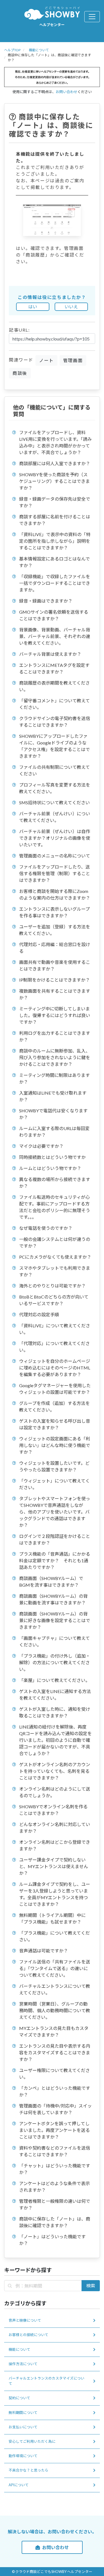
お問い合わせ (67, 92)
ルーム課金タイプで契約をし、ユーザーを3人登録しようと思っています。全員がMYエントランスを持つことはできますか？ (55, 1894)
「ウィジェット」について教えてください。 (54, 1484)
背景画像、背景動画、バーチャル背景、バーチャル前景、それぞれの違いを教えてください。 (55, 636)
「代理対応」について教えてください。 (54, 1347)
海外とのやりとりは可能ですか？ (52, 1286)
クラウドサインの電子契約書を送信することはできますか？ (55, 722)
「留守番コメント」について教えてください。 (54, 704)
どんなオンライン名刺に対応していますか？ (55, 1828)
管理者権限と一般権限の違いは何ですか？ (55, 2204)
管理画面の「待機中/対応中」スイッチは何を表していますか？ (55, 2109)
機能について (39, 50)
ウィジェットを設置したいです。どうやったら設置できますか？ (54, 1466)
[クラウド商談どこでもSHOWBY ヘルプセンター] (52, 13)
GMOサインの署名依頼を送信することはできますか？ (54, 615)
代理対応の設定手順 (39, 1314)
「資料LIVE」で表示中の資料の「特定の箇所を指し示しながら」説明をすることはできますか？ (55, 541)
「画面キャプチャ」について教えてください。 (54, 1641)
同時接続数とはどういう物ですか (52, 1157)
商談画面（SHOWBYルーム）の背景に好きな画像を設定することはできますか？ (55, 1620)
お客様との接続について (28, 2335)
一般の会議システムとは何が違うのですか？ (55, 1242)
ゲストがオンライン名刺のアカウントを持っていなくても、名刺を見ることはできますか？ (55, 1771)
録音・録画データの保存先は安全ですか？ (55, 502)
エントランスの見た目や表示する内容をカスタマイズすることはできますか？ (55, 2053)
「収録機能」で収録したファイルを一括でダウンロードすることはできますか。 (55, 583)
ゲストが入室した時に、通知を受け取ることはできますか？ (55, 1712)
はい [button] (33, 307)
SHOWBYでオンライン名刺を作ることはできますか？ (53, 1810)
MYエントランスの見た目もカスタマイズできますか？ (54, 2031)
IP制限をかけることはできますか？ (54, 980)
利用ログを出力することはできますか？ (55, 1036)
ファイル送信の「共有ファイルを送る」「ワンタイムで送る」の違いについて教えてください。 (55, 1968)
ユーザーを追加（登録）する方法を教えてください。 (55, 930)
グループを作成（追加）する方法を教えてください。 (54, 1406)
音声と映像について (25, 2320)
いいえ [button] (71, 307)
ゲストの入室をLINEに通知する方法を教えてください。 (55, 1695)
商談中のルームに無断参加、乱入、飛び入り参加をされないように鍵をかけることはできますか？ (55, 1057)
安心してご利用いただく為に (32, 2441)
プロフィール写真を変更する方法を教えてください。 (55, 788)
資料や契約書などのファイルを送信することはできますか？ (55, 2151)
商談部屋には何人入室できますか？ (55, 463)
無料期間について (23, 2413)
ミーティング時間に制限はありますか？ (54, 1078)
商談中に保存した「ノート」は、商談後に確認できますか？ (55, 2222)
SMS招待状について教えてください (54, 802)
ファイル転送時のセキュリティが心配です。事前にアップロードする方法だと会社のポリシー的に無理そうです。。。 (55, 1207)
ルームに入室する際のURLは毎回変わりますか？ (54, 1132)
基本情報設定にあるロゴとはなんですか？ (54, 562)
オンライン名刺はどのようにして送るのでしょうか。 (55, 1792)
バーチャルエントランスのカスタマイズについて (46, 2381)
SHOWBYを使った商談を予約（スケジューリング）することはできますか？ (54, 481)
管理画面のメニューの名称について (55, 856)
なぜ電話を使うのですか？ (46, 1228)
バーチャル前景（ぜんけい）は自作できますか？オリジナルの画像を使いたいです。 (55, 838)
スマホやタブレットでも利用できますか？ (55, 1271)
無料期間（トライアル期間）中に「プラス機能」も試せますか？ (52, 1918)
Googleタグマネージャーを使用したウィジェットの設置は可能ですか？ (55, 1389)
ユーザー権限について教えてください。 (54, 2074)
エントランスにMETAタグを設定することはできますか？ (54, 668)
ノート (46, 360)
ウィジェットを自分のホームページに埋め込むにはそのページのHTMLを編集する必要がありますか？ (55, 1368)
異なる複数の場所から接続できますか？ (55, 1183)
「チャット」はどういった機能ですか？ (55, 2169)
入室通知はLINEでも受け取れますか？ (53, 1096)
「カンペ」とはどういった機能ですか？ (55, 2091)
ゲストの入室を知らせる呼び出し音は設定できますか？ (55, 1424)
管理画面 (73, 360)
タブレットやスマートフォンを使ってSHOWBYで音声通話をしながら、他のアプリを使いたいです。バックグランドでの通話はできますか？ (55, 1512)
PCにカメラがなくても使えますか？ (55, 1257)
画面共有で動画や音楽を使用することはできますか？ (55, 965)
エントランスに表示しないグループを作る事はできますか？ (54, 912)
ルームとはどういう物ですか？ (50, 1168)
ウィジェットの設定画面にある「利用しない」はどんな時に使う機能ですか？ (55, 1445)
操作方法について (23, 2364)
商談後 (20, 373)
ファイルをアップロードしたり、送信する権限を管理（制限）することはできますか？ (55, 873)
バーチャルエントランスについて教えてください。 (55, 1989)
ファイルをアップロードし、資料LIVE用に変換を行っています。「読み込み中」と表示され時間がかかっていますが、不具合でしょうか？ (55, 442)
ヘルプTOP (12, 50)
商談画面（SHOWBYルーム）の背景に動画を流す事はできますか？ (53, 1599)
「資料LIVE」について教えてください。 (55, 1329)
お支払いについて (23, 2427)
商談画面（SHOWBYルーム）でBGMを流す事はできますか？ (51, 1582)
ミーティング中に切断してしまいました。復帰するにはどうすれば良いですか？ (55, 1015)
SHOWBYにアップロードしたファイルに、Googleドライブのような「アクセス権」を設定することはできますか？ (54, 746)
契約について (19, 2398)
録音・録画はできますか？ (46, 601)
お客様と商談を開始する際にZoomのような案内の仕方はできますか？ (55, 894)
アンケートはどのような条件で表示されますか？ (54, 2187)
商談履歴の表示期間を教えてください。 (54, 686)
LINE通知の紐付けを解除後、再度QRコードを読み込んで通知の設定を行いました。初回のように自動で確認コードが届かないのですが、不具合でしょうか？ (55, 1740)
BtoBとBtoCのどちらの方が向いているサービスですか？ (54, 1300)
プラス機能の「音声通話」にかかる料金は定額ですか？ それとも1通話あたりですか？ (55, 1560)
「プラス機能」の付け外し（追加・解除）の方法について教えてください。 (55, 1662)
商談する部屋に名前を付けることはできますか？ (55, 520)
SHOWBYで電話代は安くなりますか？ (53, 1114)
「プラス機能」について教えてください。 (54, 1936)
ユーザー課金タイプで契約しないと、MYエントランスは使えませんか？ (54, 1866)
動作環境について (23, 2456)
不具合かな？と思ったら (28, 2470)
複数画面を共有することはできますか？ (55, 994)
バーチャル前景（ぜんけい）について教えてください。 (55, 817)
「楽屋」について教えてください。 (54, 1680)
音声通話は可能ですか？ (44, 1951)
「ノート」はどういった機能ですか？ (52, 2240)
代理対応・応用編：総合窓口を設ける (55, 948)
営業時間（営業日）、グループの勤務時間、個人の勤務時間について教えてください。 (55, 2010)
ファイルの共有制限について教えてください (54, 770)
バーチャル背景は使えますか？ (50, 654)
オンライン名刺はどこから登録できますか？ (55, 1845)
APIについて (19, 2485)
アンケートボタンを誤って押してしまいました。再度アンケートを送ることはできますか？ (54, 2130)
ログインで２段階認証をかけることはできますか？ (55, 1539)
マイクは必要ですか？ (41, 1146)
